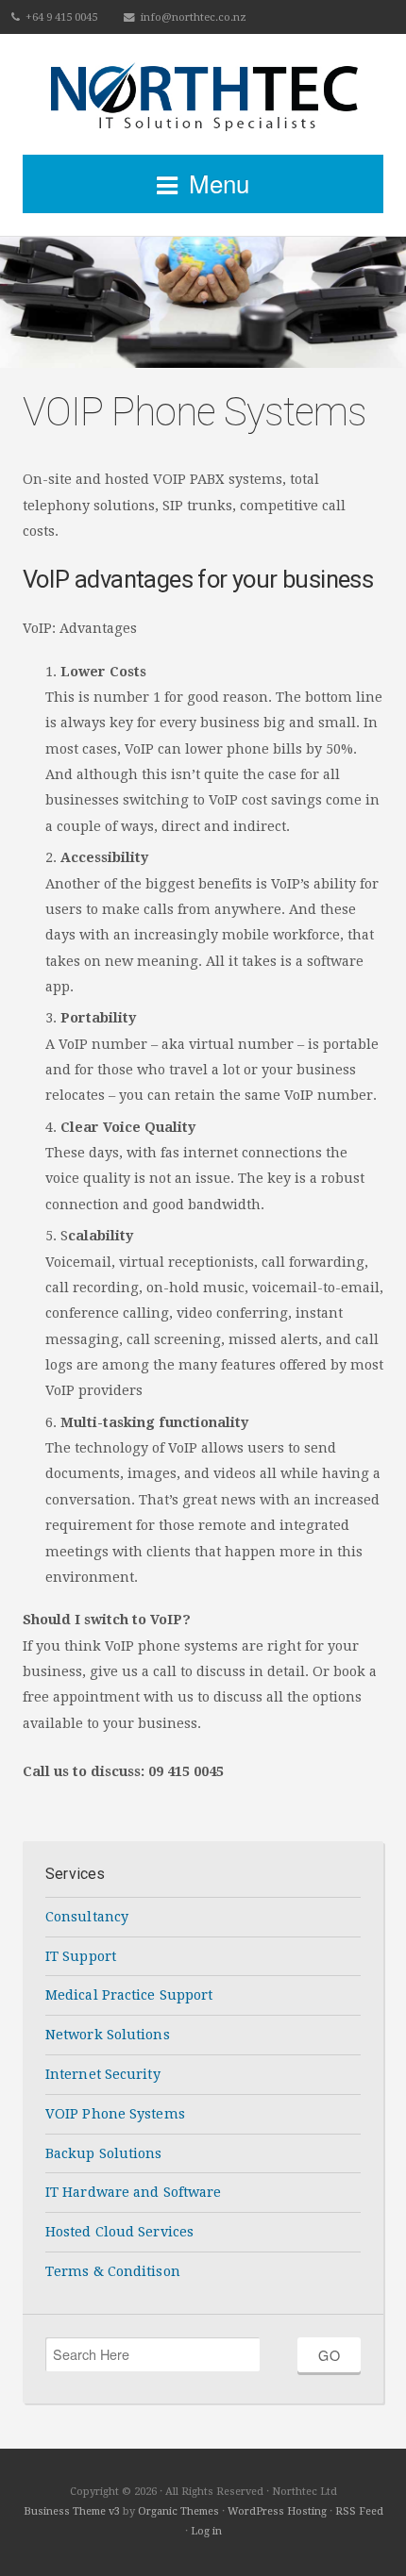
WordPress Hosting (277, 2511)
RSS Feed (359, 2511)
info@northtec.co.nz (194, 17)
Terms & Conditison (113, 2271)
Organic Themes (178, 2511)
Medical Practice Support (129, 1995)
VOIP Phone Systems (115, 2114)
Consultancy (87, 1917)
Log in (206, 2531)
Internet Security (103, 2074)
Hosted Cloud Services (119, 2232)
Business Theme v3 (72, 2511)
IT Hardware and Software (133, 2192)
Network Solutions (108, 2035)
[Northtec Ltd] (203, 94)
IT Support (81, 1956)
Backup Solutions (104, 2153)
